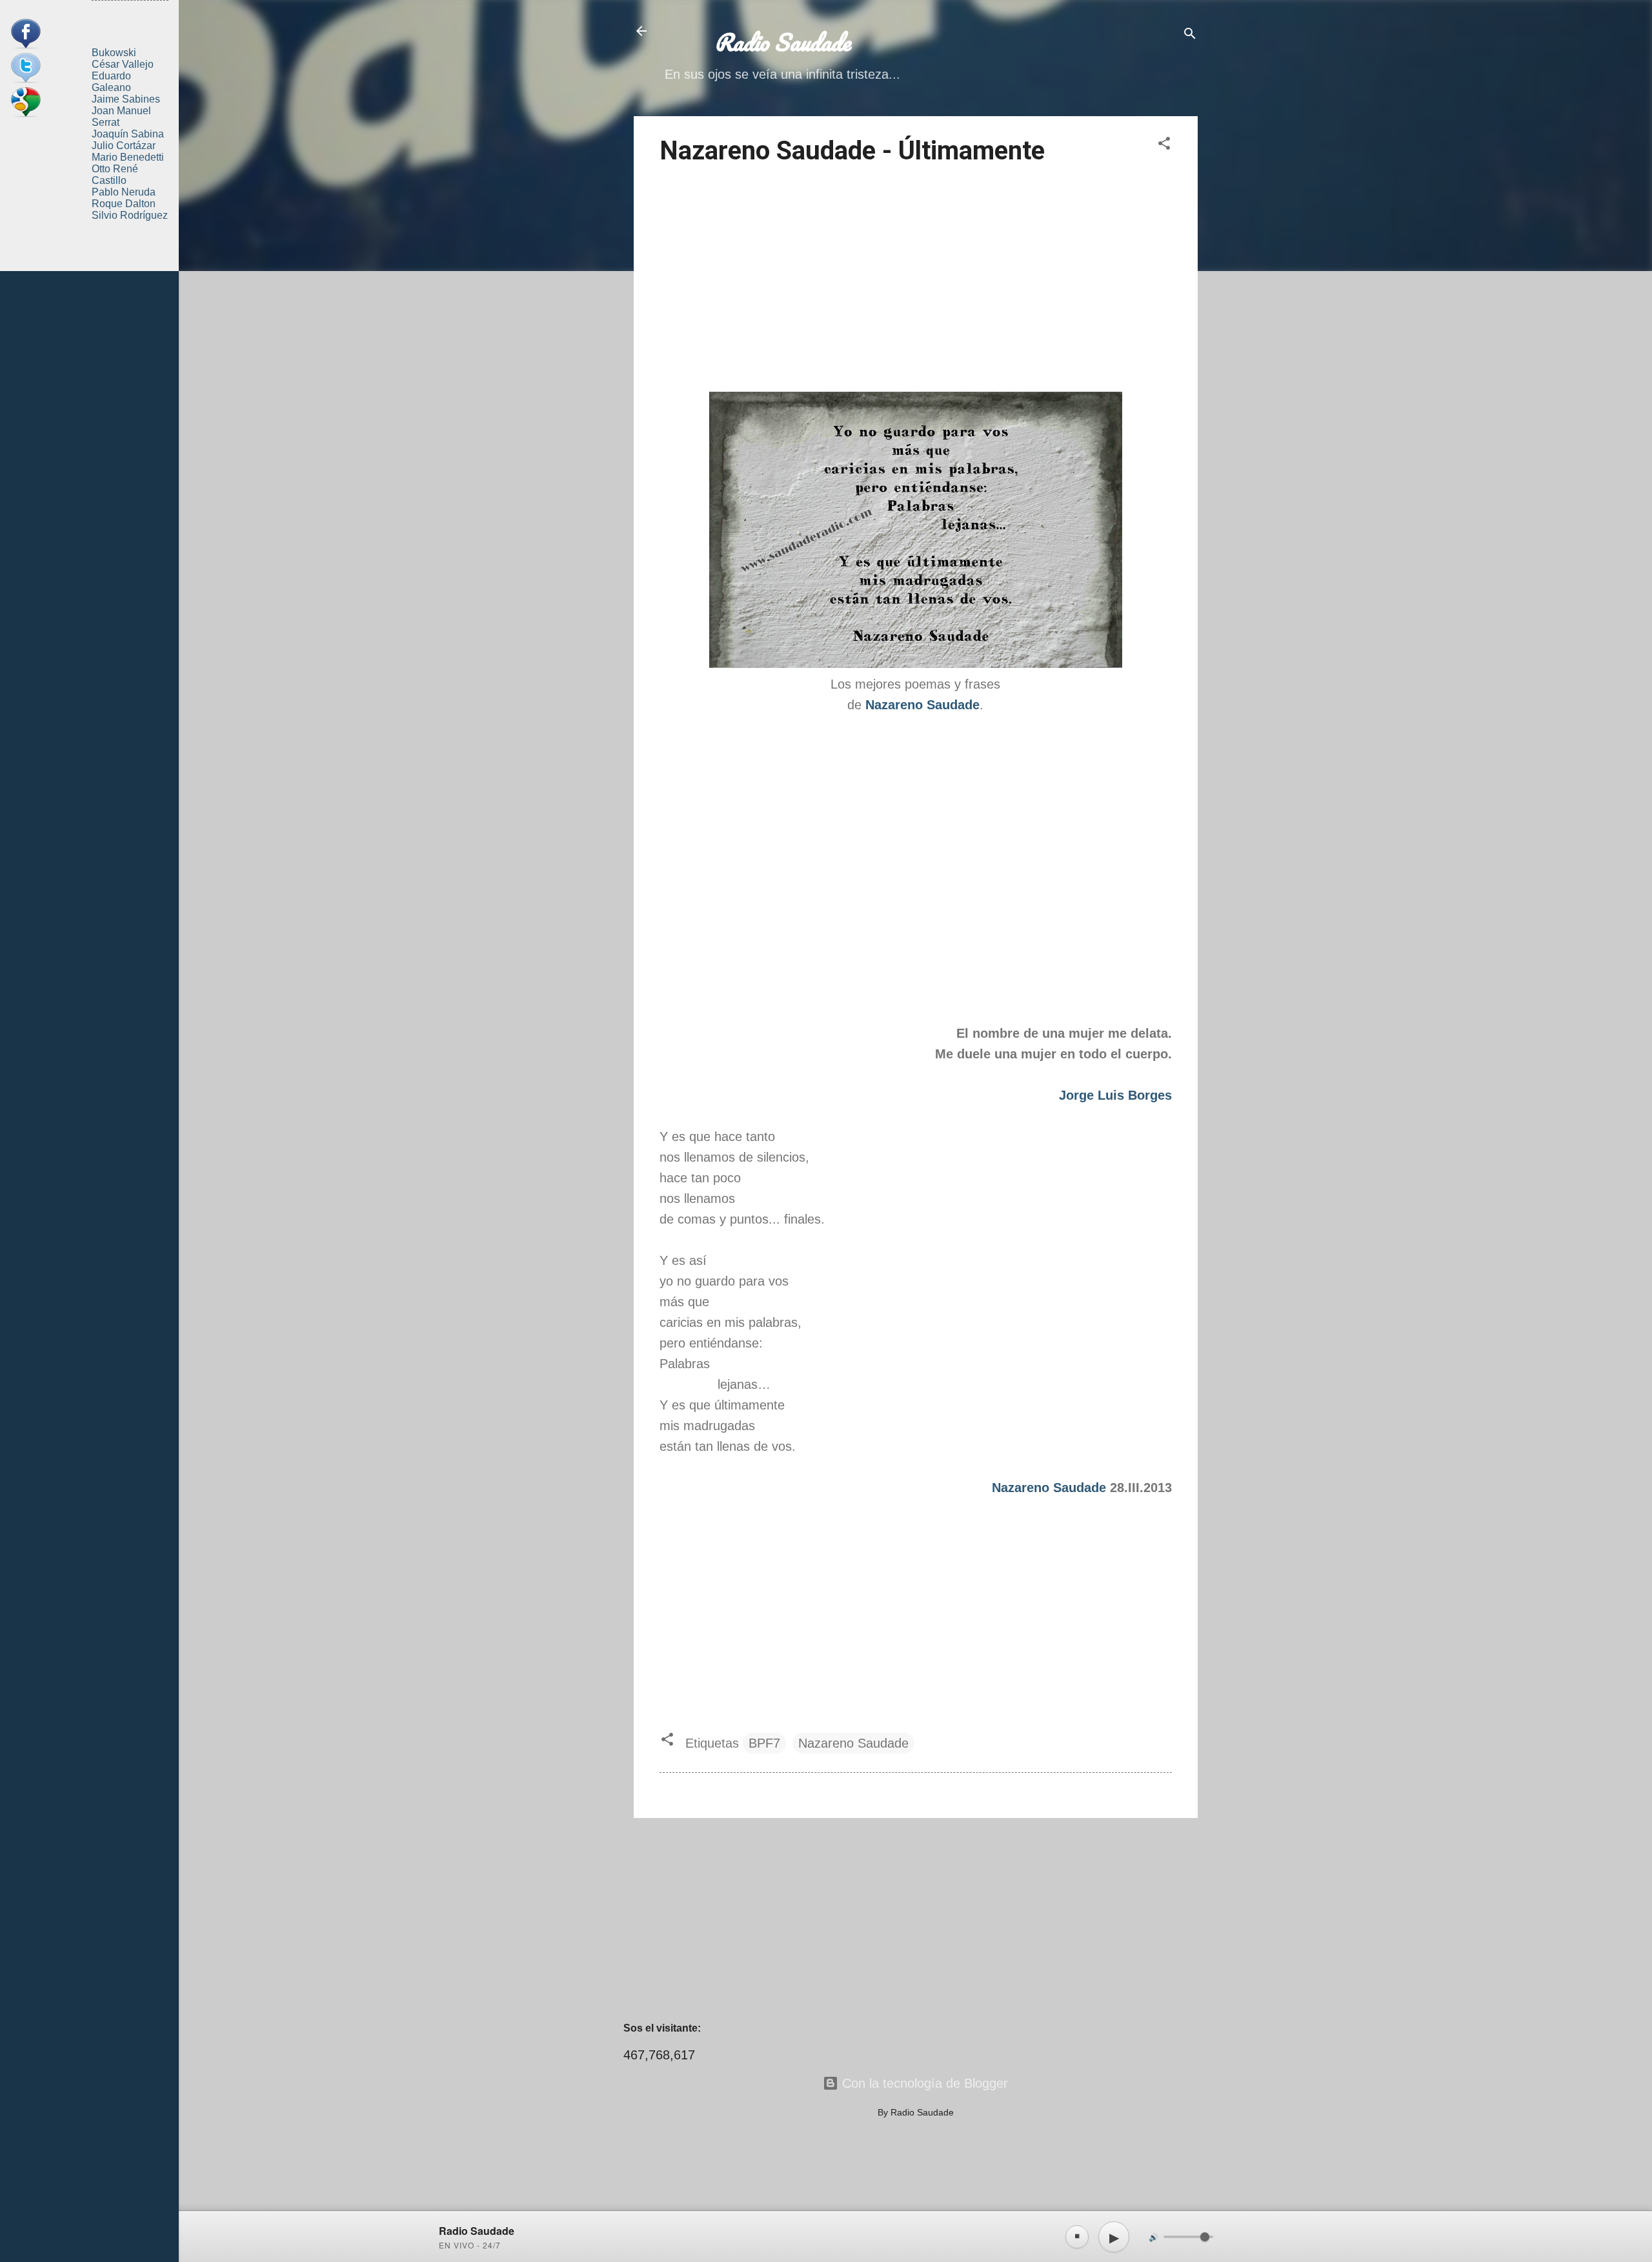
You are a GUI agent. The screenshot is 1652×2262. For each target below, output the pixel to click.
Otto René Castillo (115, 175)
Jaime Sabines (126, 99)
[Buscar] (1190, 35)
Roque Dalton (124, 204)
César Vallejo (123, 64)
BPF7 (764, 1743)
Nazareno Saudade (1049, 1488)
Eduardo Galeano (111, 82)
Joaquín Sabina (128, 134)
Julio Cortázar (124, 146)
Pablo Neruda (124, 192)
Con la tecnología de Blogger (923, 2083)
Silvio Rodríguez (130, 215)
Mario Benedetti (128, 157)
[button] (1164, 145)
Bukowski (114, 53)
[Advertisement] (916, 281)
